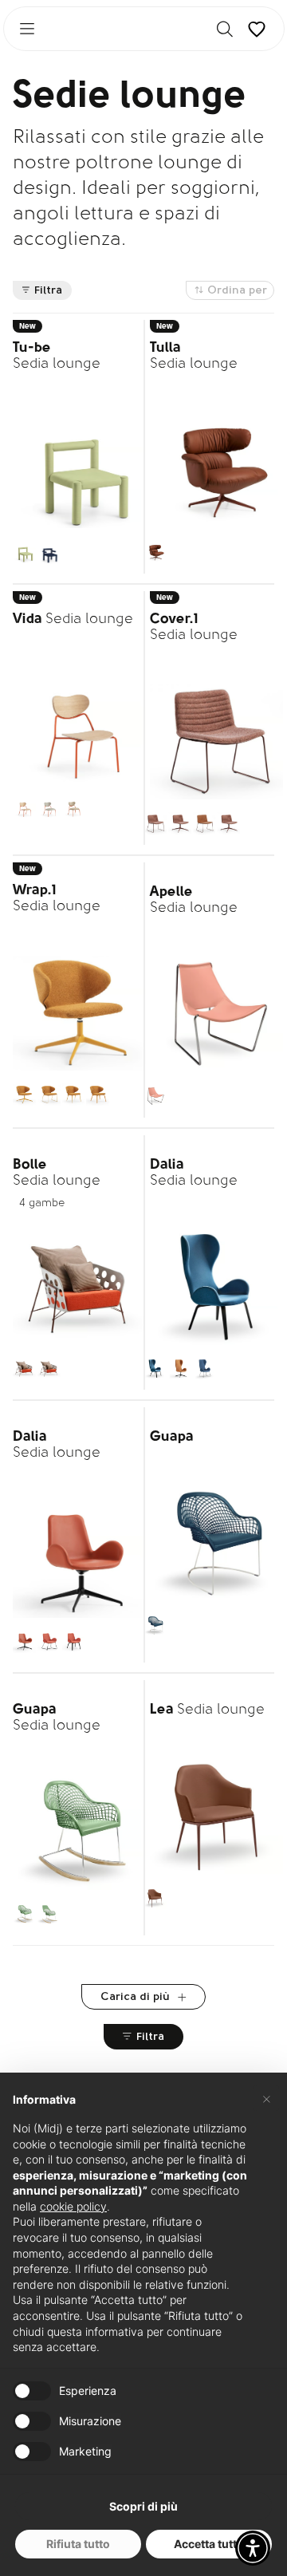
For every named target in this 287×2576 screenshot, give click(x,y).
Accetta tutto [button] (209, 2544)
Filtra (48, 291)
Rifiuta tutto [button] (78, 2544)
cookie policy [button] (73, 2206)
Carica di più (137, 1997)
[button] (253, 2548)
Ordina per (237, 291)
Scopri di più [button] (143, 2506)
